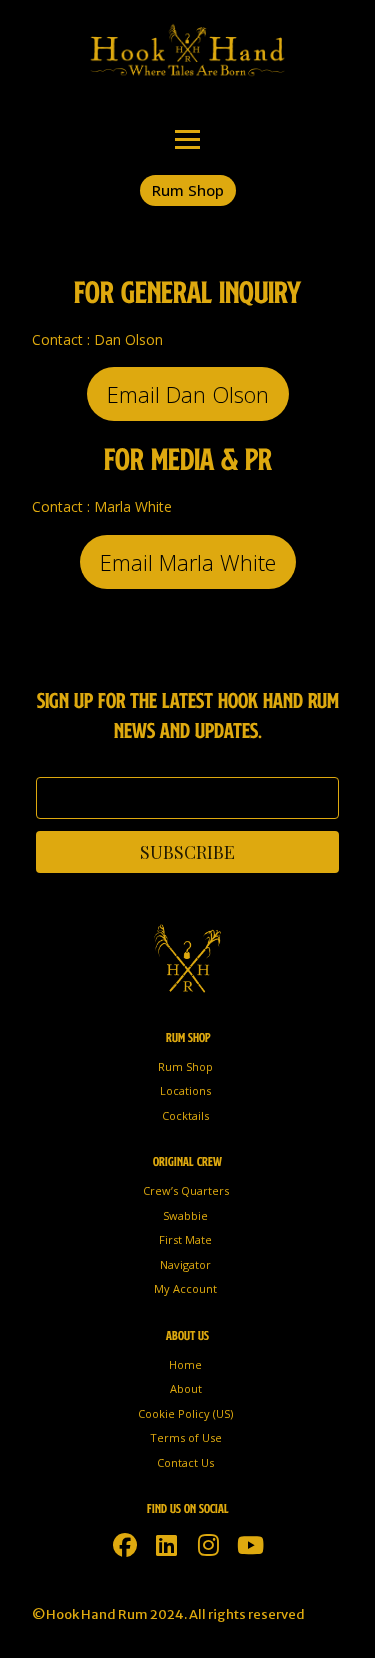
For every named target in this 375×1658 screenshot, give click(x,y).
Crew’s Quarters (186, 1190)
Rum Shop (185, 1066)
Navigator (185, 1264)
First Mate (185, 1239)
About (186, 1388)
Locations (185, 1090)
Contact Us (185, 1462)
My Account (185, 1288)
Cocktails (185, 1115)
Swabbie (185, 1215)
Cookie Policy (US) (185, 1413)
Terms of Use (186, 1437)
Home (185, 1364)
